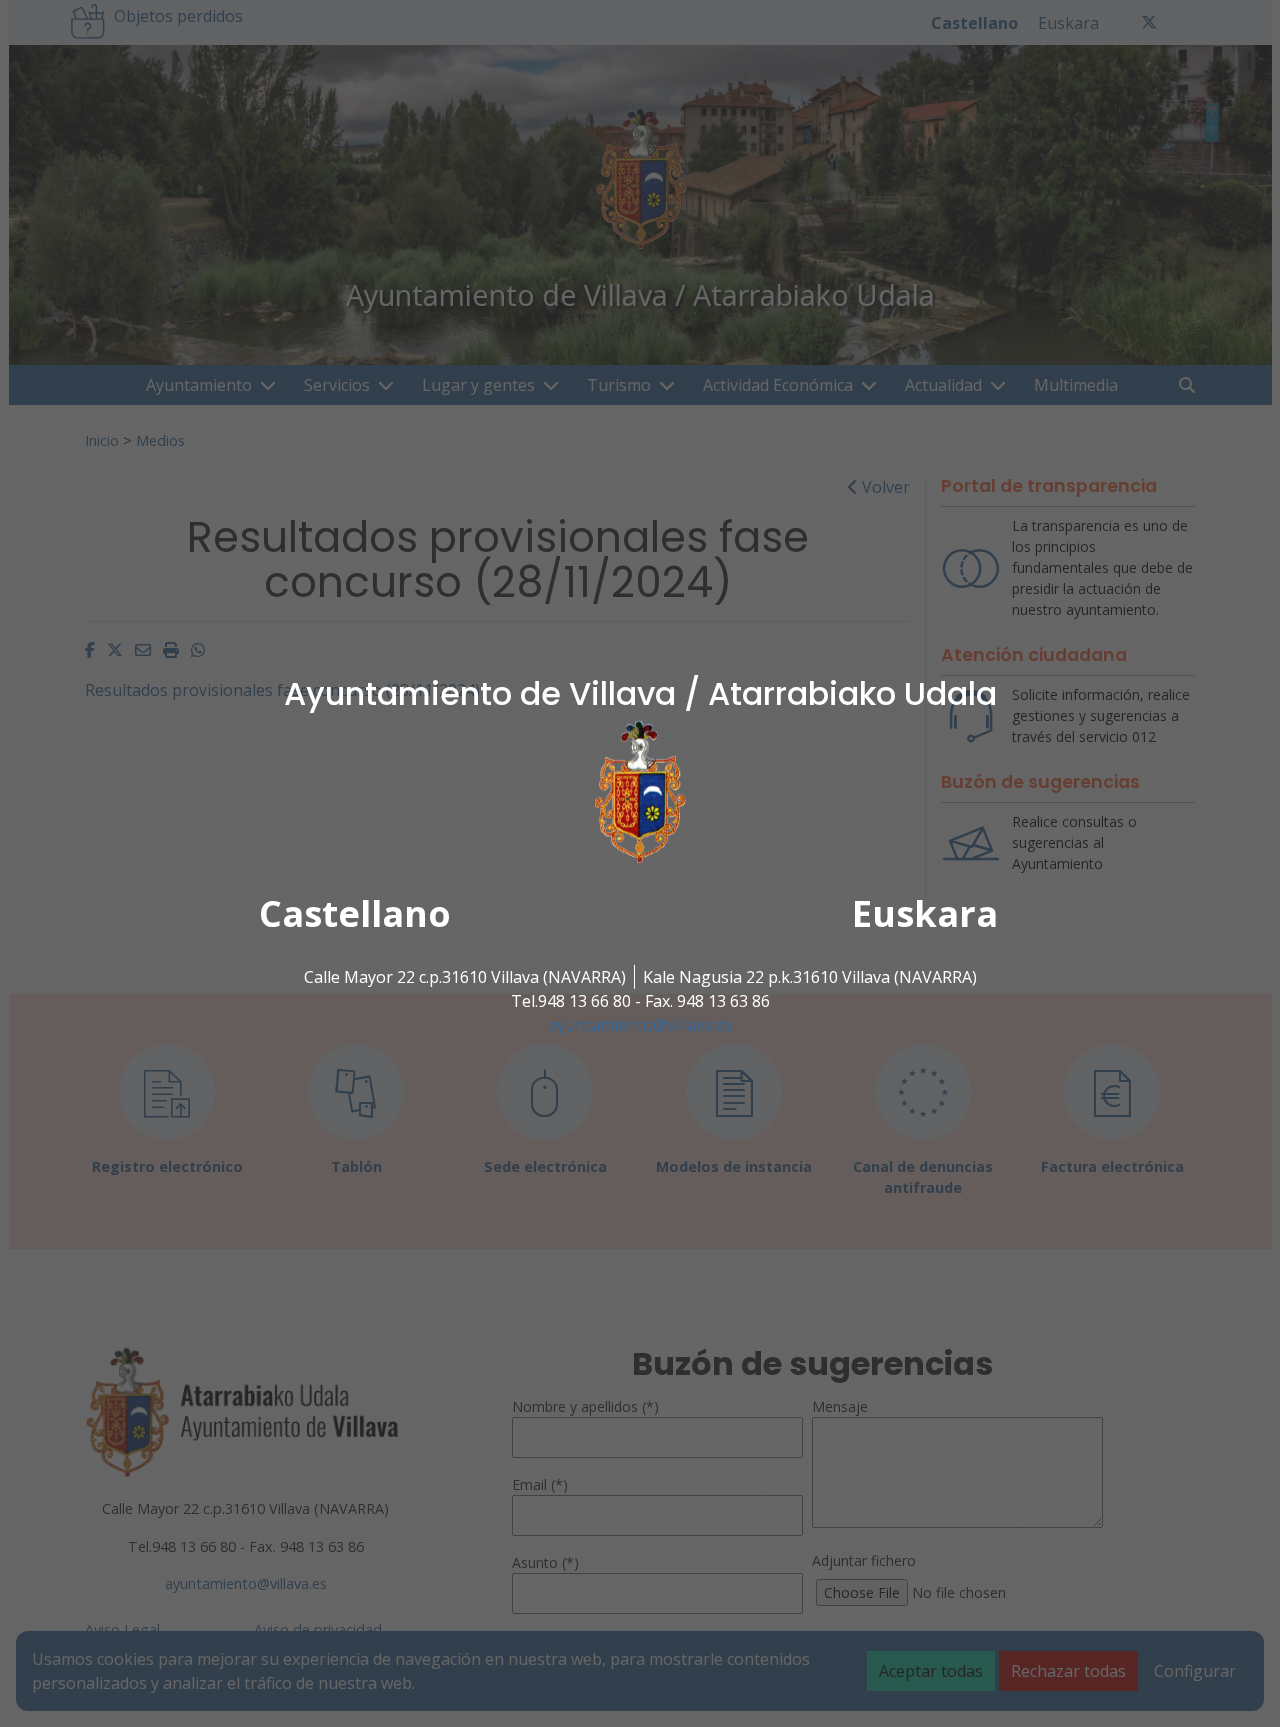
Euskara (925, 913)
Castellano (355, 913)
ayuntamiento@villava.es (640, 1025)
